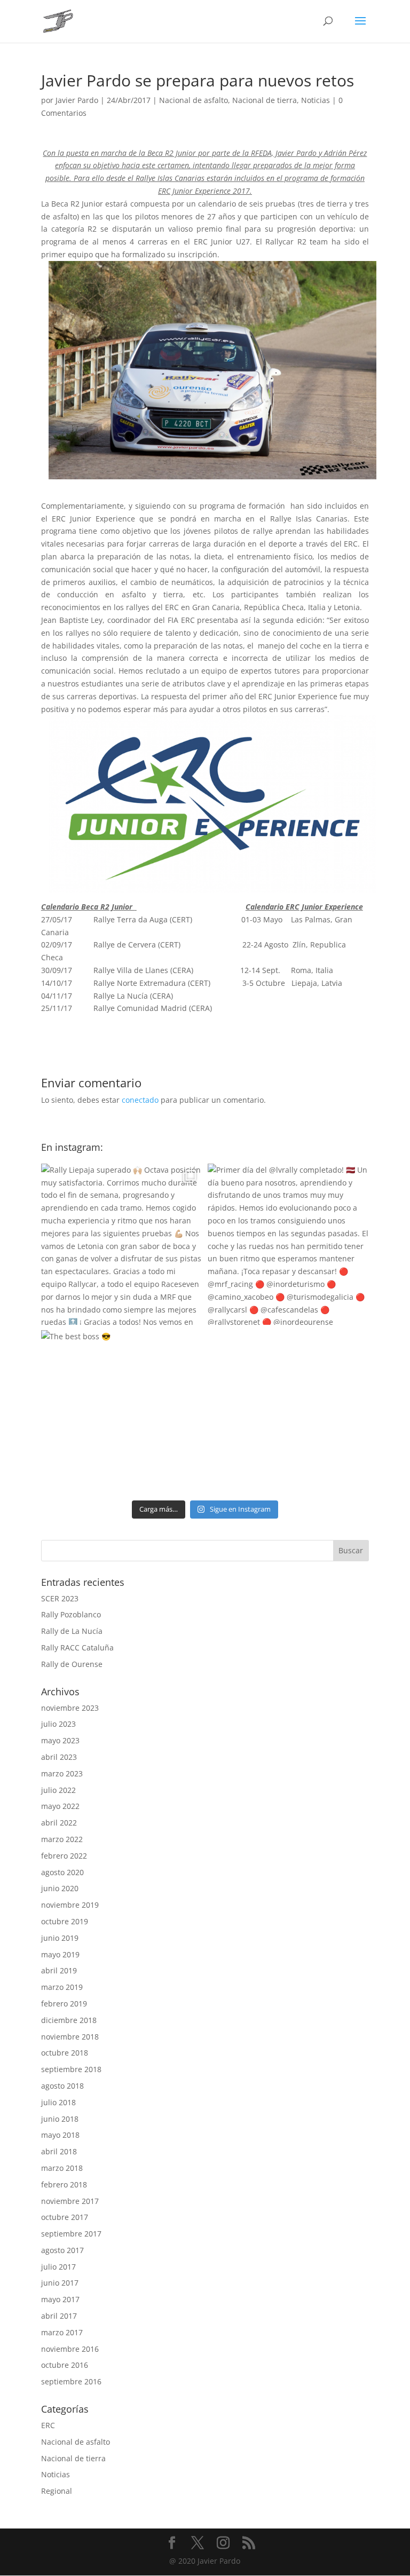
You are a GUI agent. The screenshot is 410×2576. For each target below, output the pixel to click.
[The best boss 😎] (122, 1411)
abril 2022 (59, 1823)
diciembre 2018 (69, 2020)
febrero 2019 (64, 2004)
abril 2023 (59, 1757)
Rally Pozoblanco (71, 1614)
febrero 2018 (64, 2184)
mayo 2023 (60, 1740)
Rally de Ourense (72, 1664)
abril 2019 (59, 1970)
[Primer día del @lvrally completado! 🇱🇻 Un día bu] (288, 1244)
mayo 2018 (60, 2135)
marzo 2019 (62, 1987)
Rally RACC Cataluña (77, 1647)
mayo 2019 (60, 1954)
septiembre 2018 (71, 2069)
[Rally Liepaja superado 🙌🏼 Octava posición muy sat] (122, 1244)
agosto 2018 (62, 2086)
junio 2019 (60, 1938)
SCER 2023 (60, 1598)
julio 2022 (58, 1790)
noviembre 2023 (70, 1708)
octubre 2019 (65, 1921)
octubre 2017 (65, 2217)
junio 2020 (60, 1888)
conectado (140, 1100)
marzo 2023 (62, 1773)
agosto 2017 (62, 2250)
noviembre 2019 (70, 1905)
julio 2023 (58, 1724)
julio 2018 (58, 2102)
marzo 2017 (62, 2332)
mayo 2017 (60, 2299)
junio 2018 (60, 2119)
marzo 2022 (62, 1839)
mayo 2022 (60, 1806)
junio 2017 (60, 2283)
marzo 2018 (62, 2168)
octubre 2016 (65, 2365)
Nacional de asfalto (194, 100)
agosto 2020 (62, 1872)
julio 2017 (58, 2267)
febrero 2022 (64, 1856)
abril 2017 (59, 2316)
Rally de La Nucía (72, 1631)
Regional (57, 2491)
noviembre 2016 (70, 2349)
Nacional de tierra (265, 100)
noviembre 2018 (70, 2037)
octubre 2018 (65, 2053)
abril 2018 (59, 2151)
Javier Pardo (77, 100)
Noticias (316, 100)
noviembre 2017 (70, 2201)
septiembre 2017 (71, 2234)
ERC (48, 2425)
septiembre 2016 (71, 2381)
